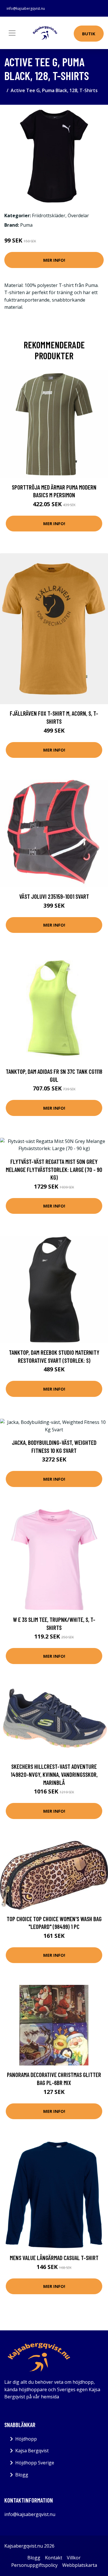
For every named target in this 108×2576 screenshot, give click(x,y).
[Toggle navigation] (12, 33)
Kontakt (54, 2558)
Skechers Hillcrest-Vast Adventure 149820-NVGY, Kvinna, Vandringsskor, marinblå (54, 1774)
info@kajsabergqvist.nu (26, 8)
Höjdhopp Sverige (35, 2463)
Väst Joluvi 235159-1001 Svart (54, 896)
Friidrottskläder (49, 216)
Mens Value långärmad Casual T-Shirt (54, 2258)
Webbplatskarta (80, 2565)
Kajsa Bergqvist (32, 2451)
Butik (89, 34)
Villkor (74, 2558)
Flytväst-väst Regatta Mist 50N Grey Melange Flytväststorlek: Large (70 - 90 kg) (54, 1169)
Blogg (22, 2475)
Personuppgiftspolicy (34, 2565)
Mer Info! (54, 260)
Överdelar (78, 216)
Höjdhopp (26, 2439)
